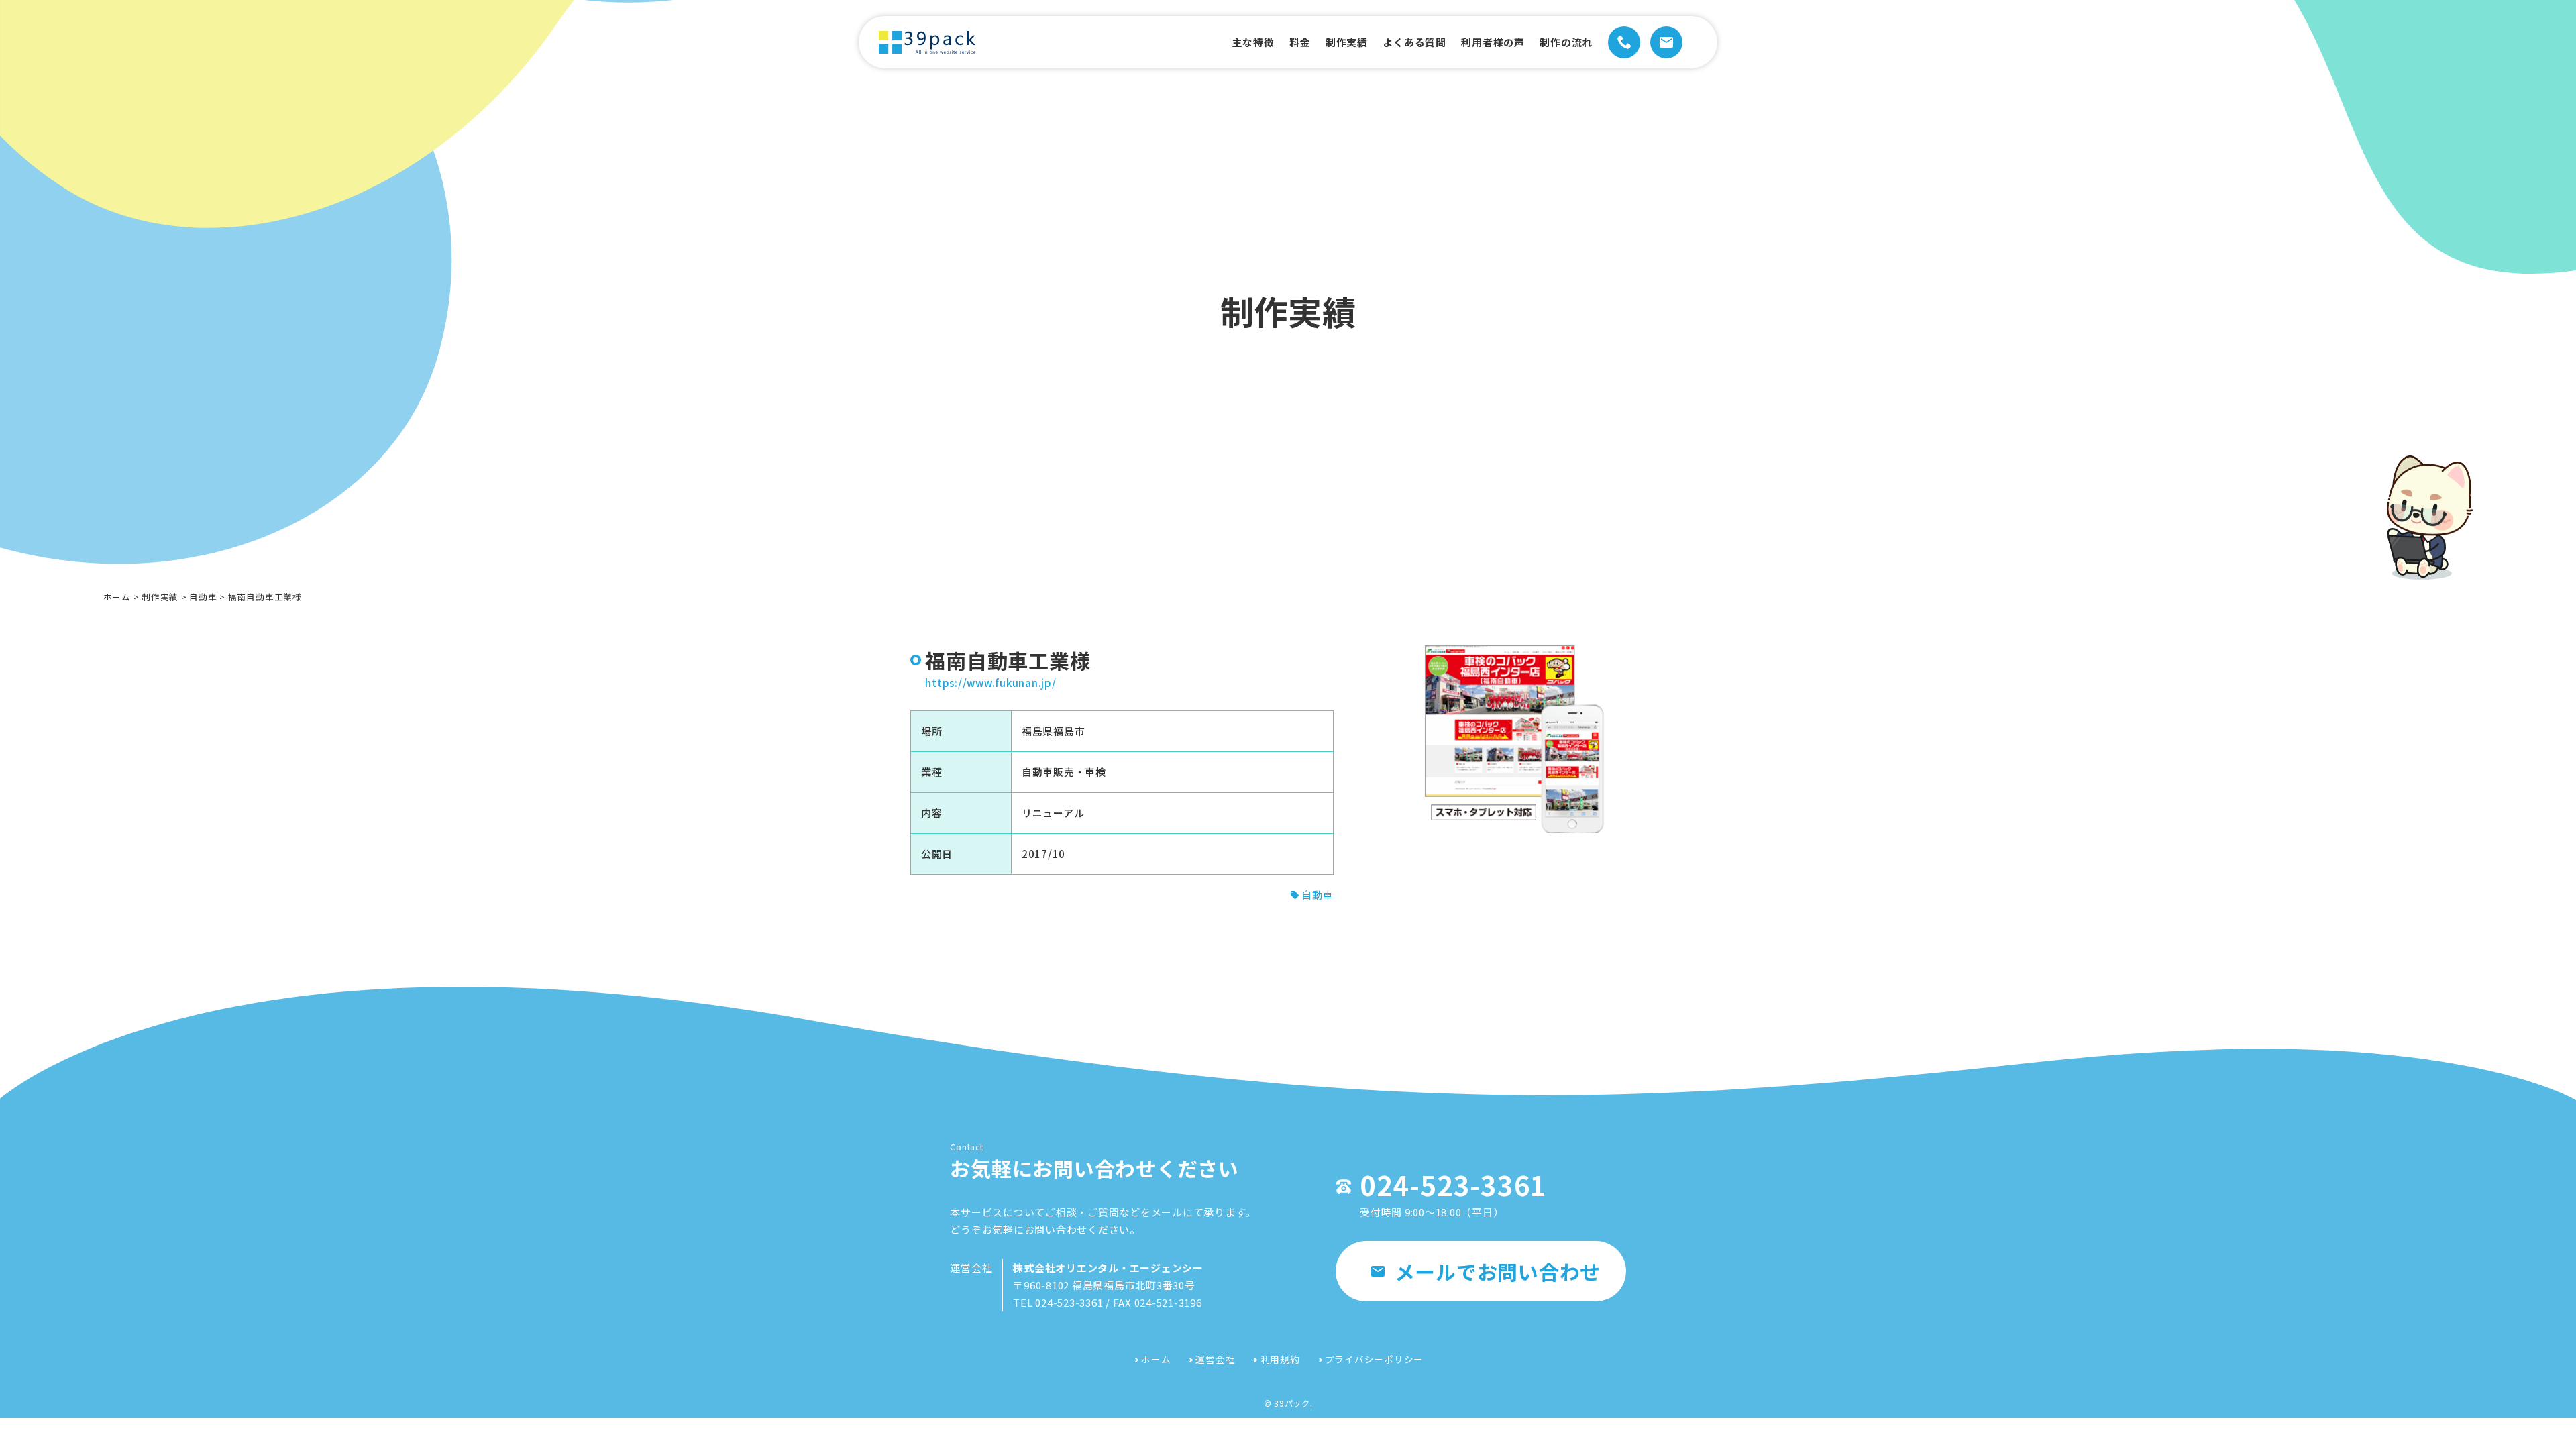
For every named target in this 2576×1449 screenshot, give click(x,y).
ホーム (117, 597)
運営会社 (1215, 1359)
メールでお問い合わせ (1498, 1271)
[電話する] (1624, 42)
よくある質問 (1414, 42)
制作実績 (1347, 42)
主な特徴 (1253, 42)
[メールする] (1666, 42)
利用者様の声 (1493, 42)
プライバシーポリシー (1375, 1359)
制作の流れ (1566, 42)
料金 (1300, 42)
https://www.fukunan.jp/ (990, 683)
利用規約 (1280, 1359)
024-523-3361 (1453, 1185)
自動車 (203, 597)
